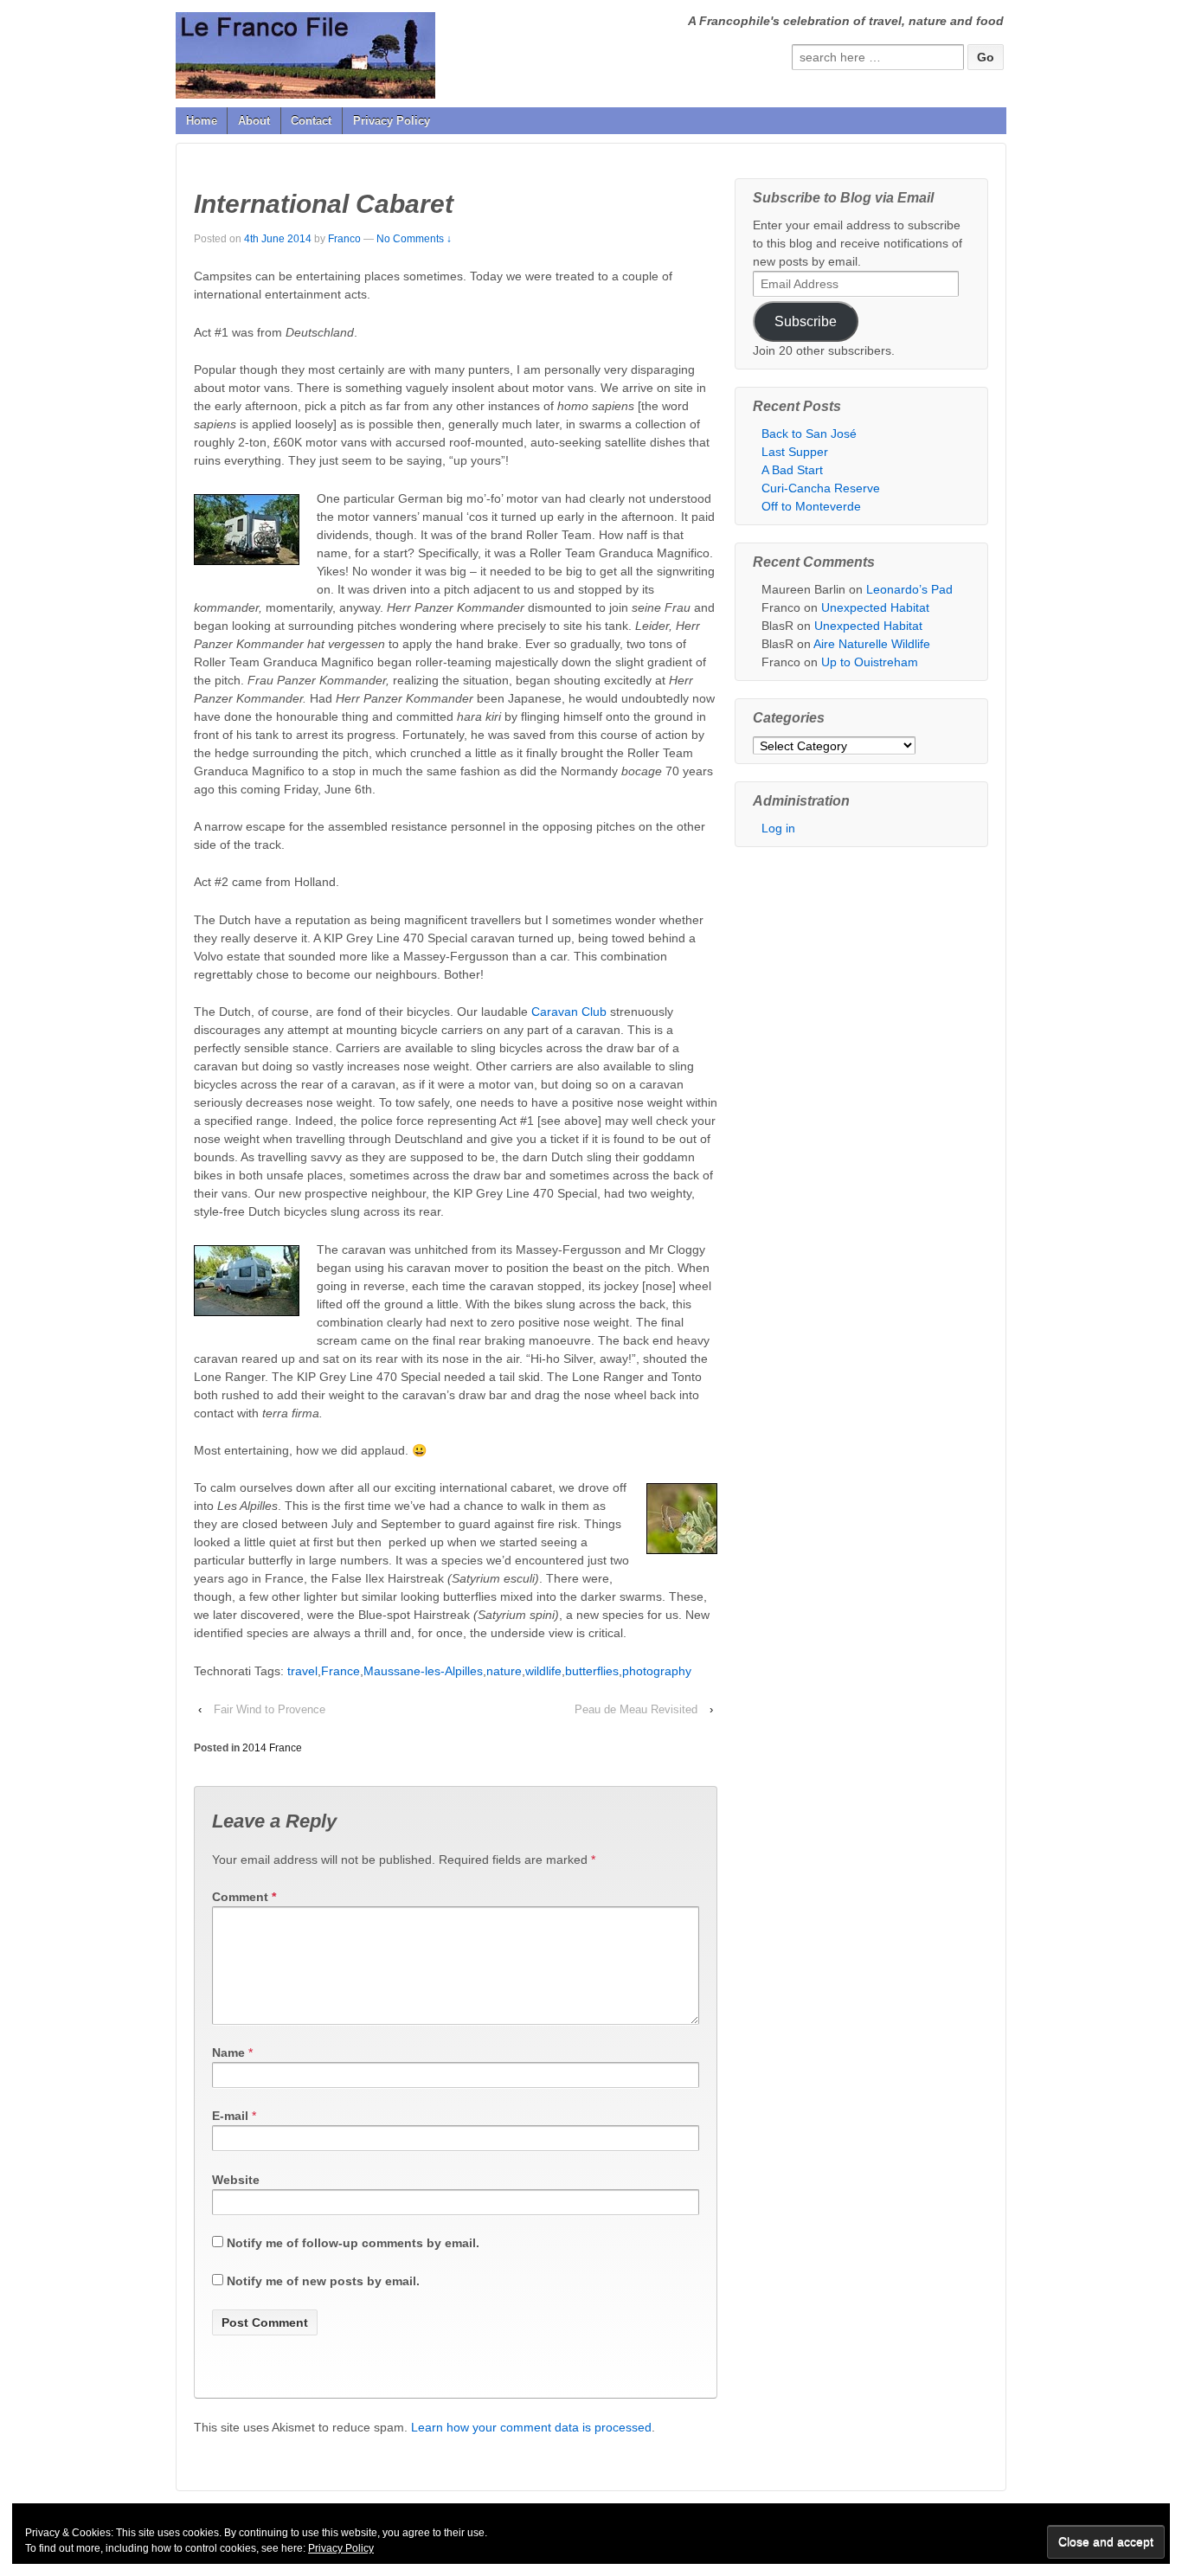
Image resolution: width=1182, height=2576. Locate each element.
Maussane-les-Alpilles (423, 1671)
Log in (778, 828)
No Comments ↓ (414, 239)
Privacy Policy (392, 121)
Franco (344, 239)
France (340, 1671)
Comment (244, 1897)
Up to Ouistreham (870, 662)
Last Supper (795, 452)
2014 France (272, 1748)
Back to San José (809, 434)
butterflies (592, 1671)
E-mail (230, 2116)
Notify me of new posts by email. (323, 2281)
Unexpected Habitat (875, 607)
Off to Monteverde (811, 506)
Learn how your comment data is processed (531, 2427)
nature (504, 1671)
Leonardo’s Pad (909, 589)
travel (302, 1671)
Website (236, 2180)
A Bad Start (792, 470)
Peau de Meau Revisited (636, 1709)
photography (657, 1671)
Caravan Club (569, 1012)
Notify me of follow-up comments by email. (353, 2243)
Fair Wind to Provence (270, 1709)
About (254, 121)
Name (228, 2052)
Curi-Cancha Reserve (821, 488)
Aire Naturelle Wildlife (872, 644)
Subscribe (806, 321)
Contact (311, 121)
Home (202, 121)
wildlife (543, 1671)
